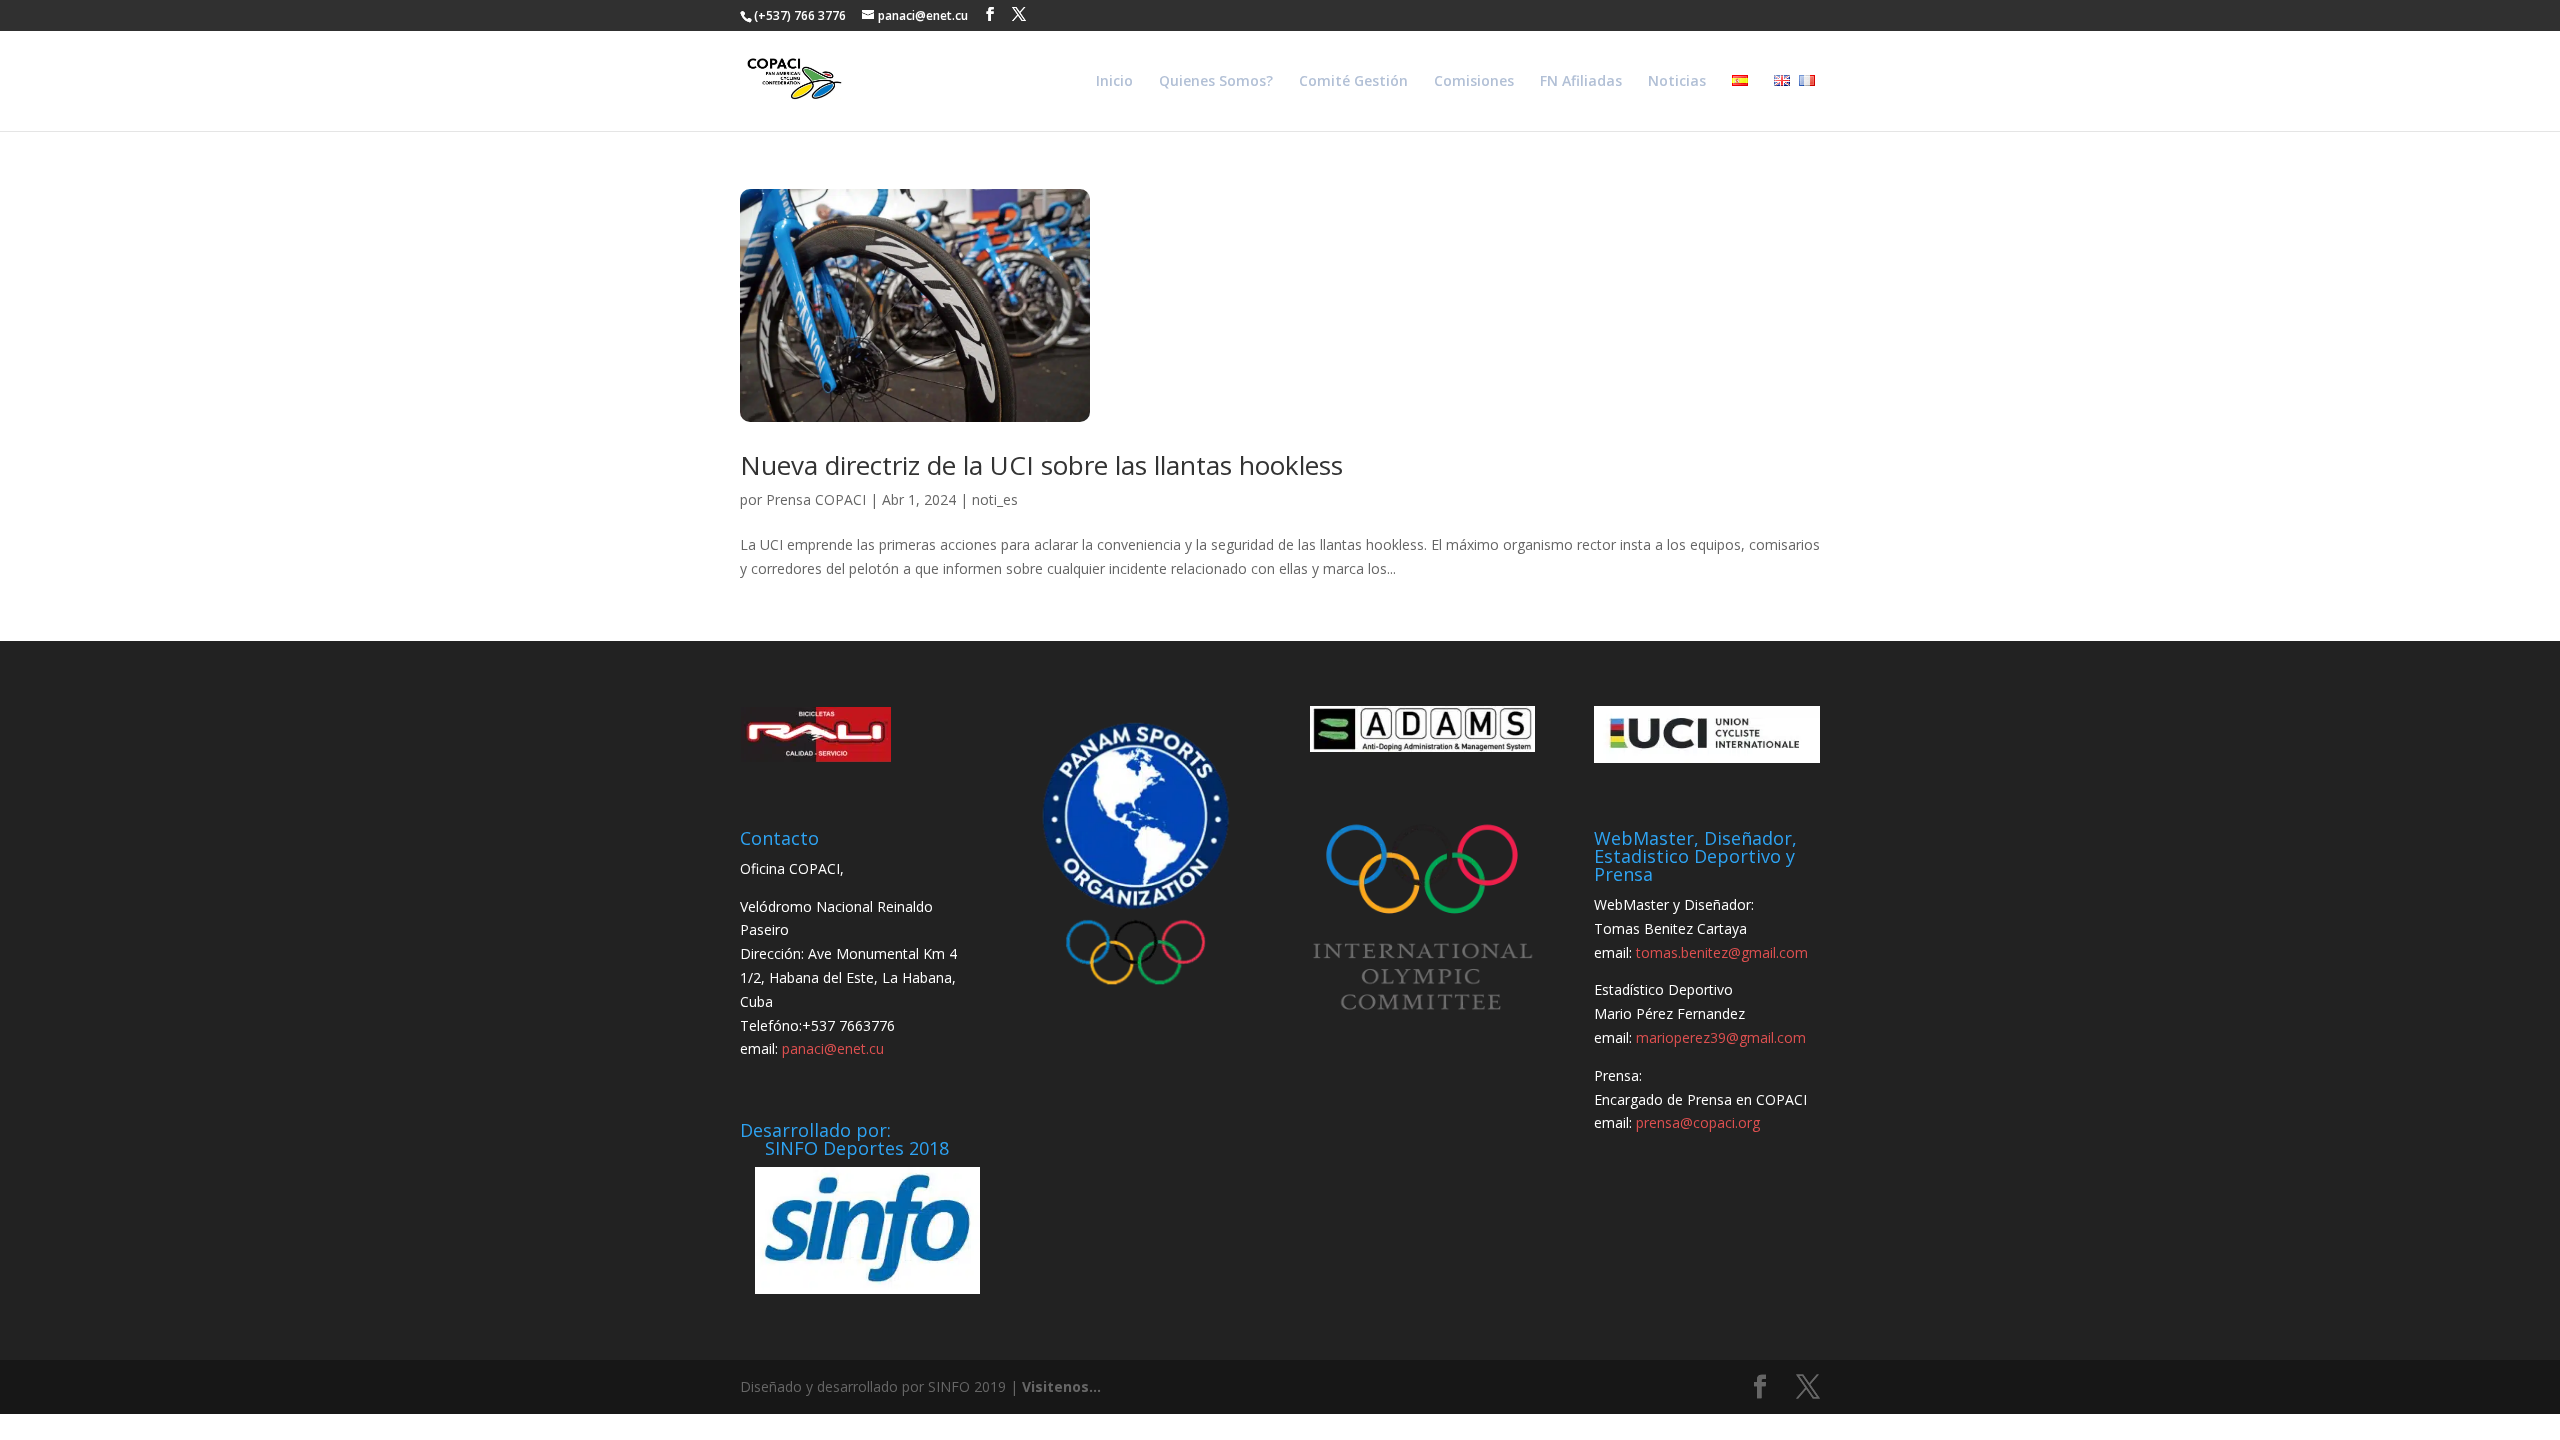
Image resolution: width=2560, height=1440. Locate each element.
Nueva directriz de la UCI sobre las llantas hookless (1041, 465)
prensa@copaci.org (1698, 1122)
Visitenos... (1061, 1386)
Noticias (1677, 82)
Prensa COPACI (816, 499)
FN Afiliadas (1581, 82)
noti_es (995, 499)
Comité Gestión (1353, 82)
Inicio (1114, 82)
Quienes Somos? (1216, 82)
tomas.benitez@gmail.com (1722, 952)
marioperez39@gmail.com (1721, 1037)
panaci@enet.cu (833, 1048)
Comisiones (1474, 82)
